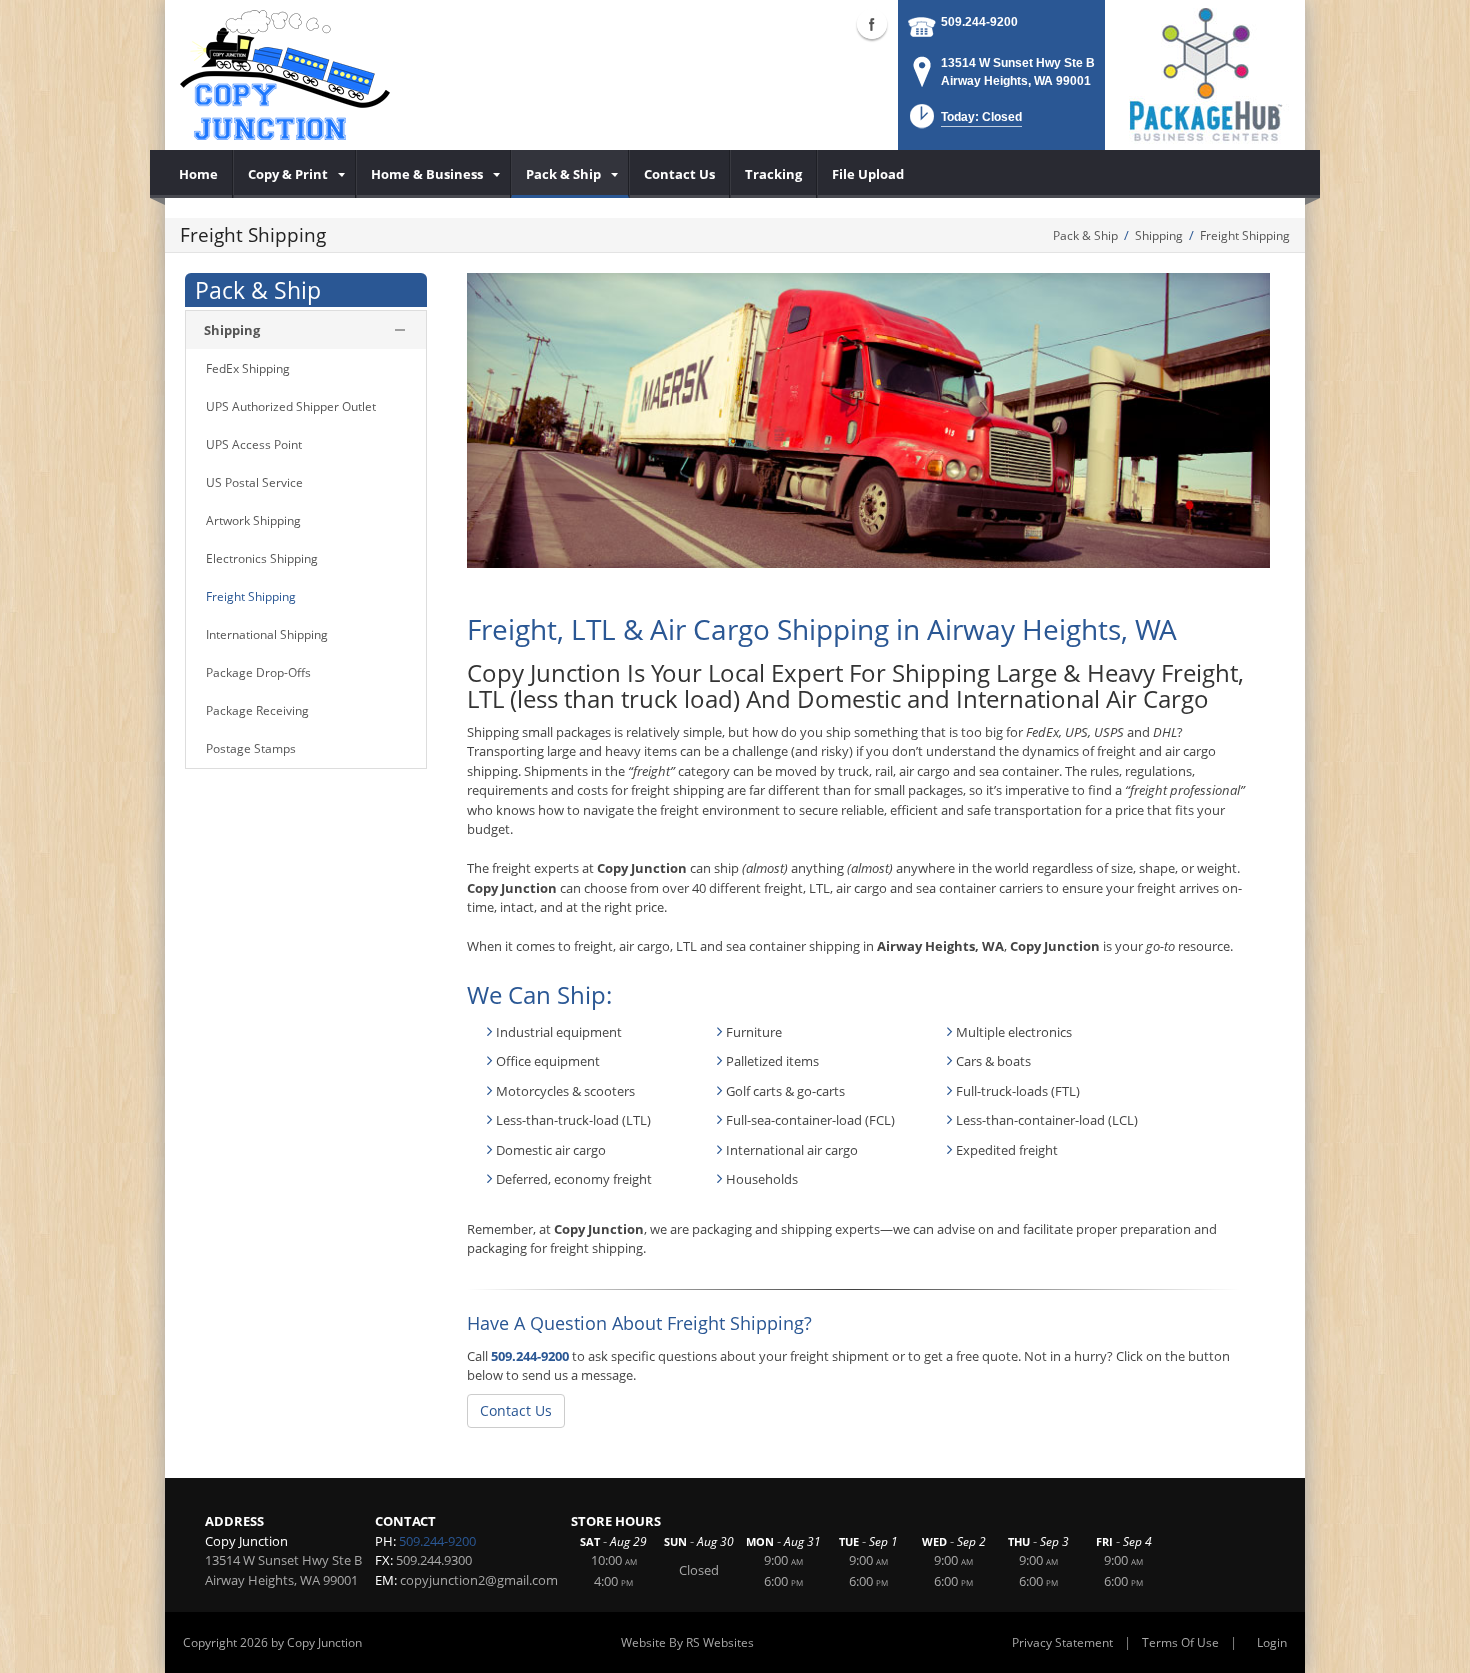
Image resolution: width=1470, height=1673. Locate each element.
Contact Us (516, 1410)
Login (1272, 1642)
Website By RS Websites (687, 1642)
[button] (964, 122)
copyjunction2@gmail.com (479, 1580)
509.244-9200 (979, 22)
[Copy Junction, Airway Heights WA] (285, 75)
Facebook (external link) (872, 24)
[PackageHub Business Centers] (1205, 73)
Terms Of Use (1180, 1642)
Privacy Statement (1062, 1642)
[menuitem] (199, 174)
